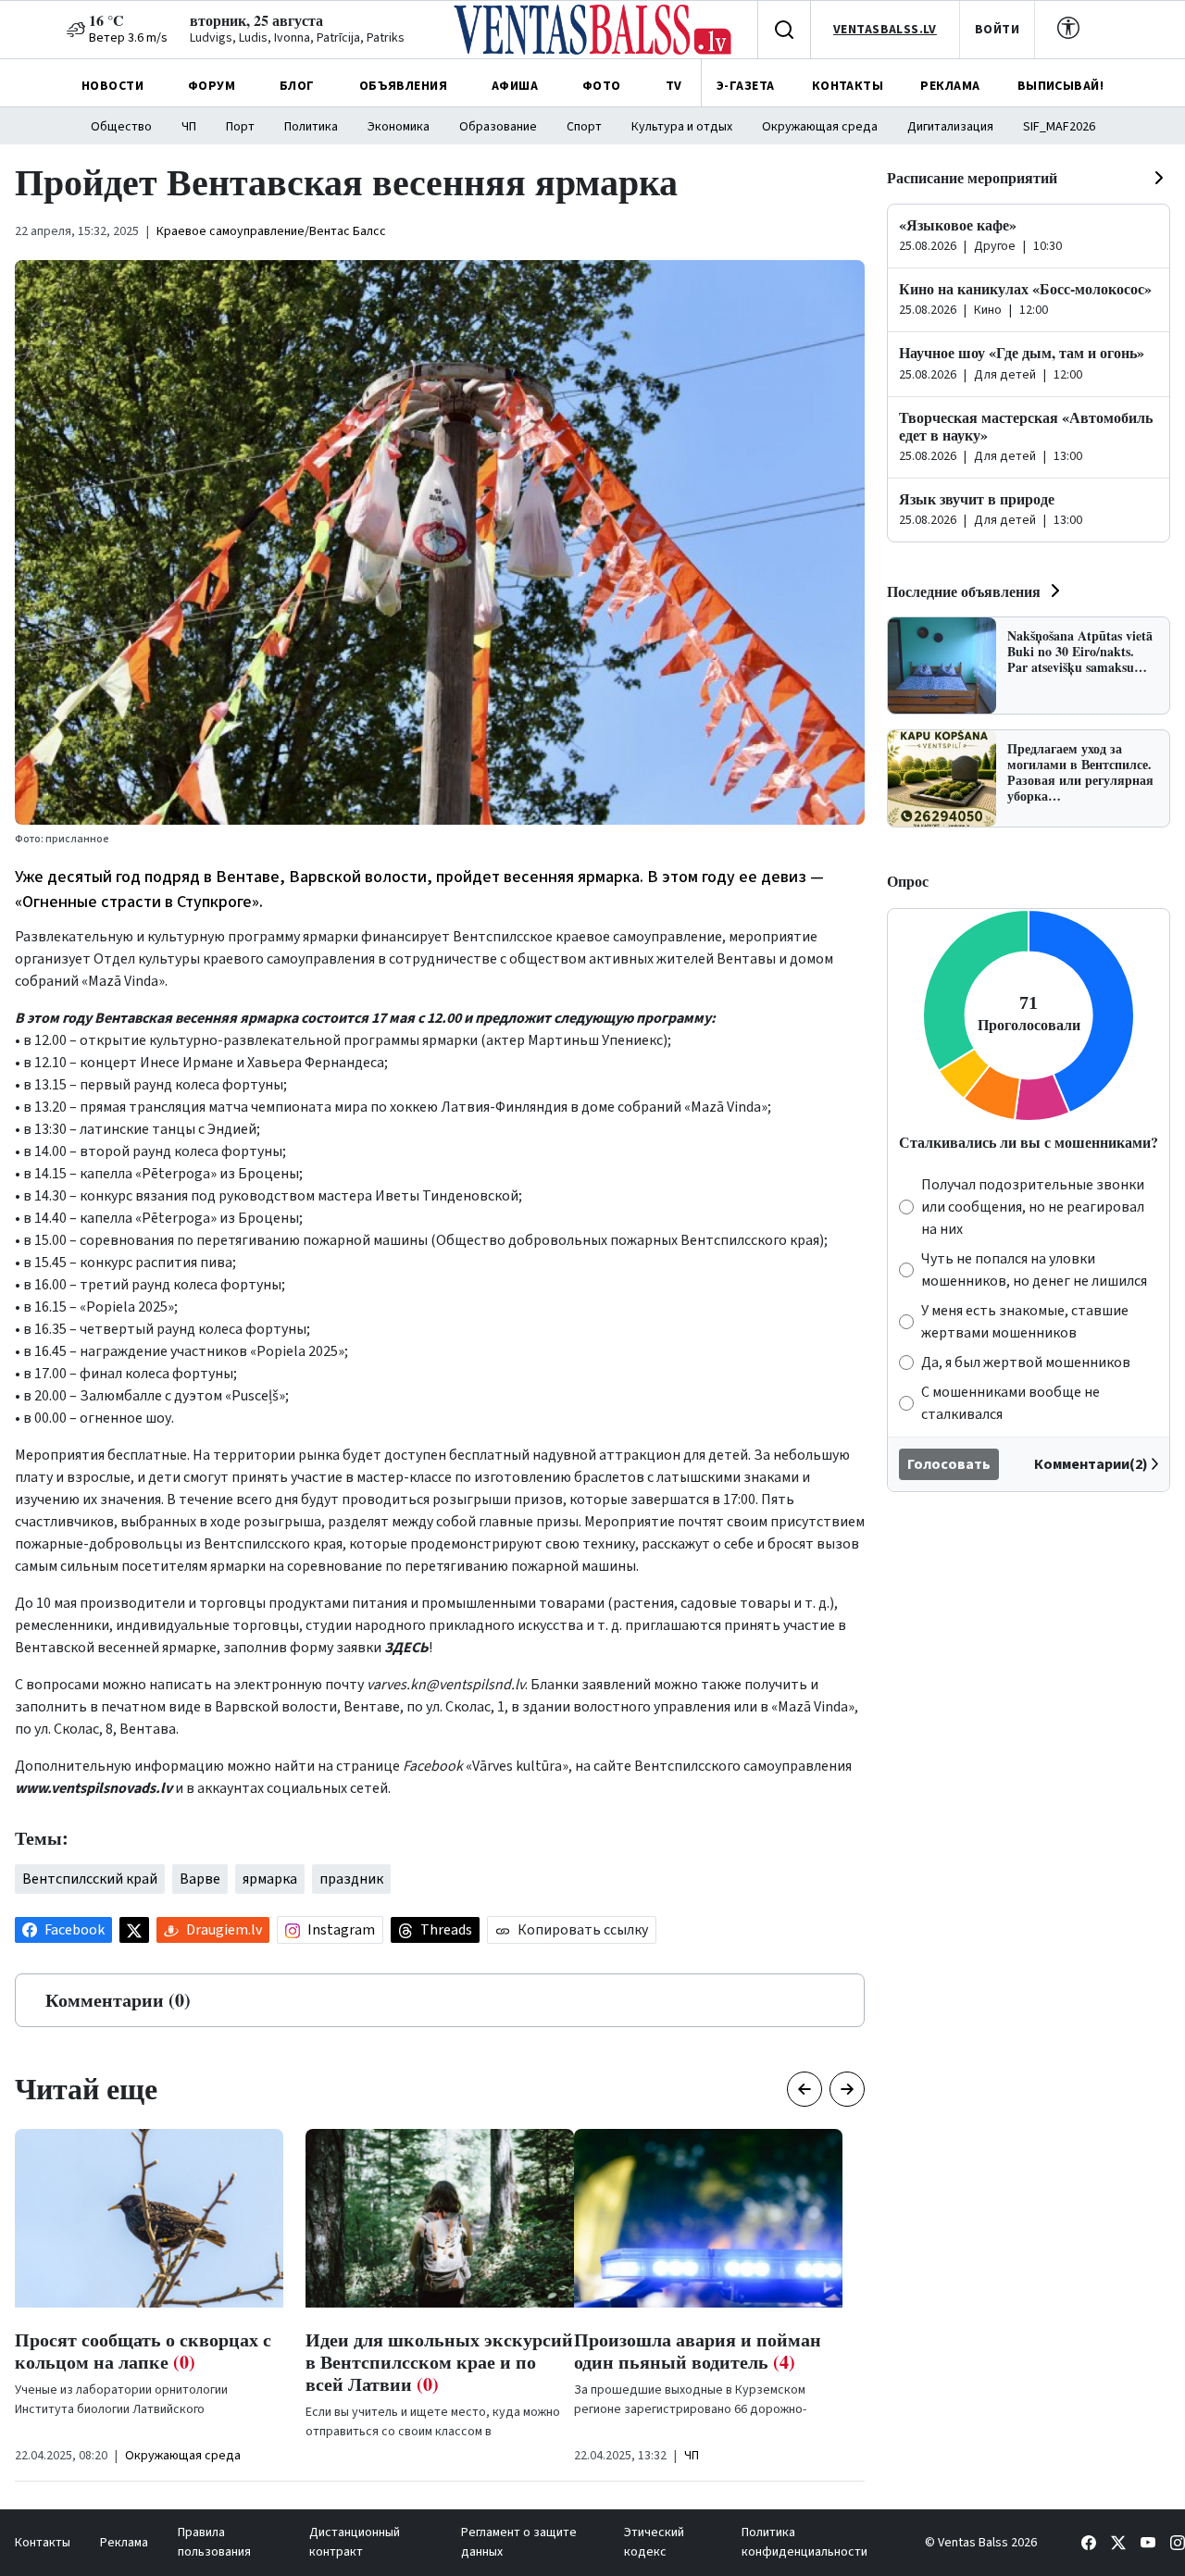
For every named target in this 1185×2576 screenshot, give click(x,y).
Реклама (124, 2543)
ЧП (189, 127)
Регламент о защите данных (519, 2542)
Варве (200, 1879)
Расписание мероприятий (972, 177)
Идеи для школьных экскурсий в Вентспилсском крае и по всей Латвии (439, 2362)
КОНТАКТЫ (848, 86)
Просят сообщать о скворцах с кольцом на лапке (143, 2351)
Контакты (43, 2543)
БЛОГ (297, 86)
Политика (311, 127)
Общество (121, 127)
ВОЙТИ (997, 30)
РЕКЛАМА (950, 86)
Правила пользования (214, 2542)
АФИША (515, 86)
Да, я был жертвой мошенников (1026, 1363)
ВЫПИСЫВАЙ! (1060, 86)
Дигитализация (950, 127)
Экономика (399, 127)
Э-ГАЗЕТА (745, 86)
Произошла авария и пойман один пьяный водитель (698, 2351)
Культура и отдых (682, 127)
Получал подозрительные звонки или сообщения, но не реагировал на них (1033, 1207)
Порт (240, 127)
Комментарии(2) (1091, 1464)
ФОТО (602, 86)
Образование (498, 127)
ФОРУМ (212, 86)
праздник (351, 1879)
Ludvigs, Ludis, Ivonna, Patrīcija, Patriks (297, 38)
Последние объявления (964, 591)
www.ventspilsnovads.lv (94, 1788)
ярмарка (270, 1879)
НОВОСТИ (112, 86)
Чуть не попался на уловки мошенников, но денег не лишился (1034, 1270)
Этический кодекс (654, 2542)
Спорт (584, 127)
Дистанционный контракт (355, 2542)
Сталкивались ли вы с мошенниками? (1029, 1142)
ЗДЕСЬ (406, 1648)
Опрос (908, 881)
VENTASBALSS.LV (885, 30)
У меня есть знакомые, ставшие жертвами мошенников (1025, 1322)
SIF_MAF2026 (1059, 127)
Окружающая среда (820, 127)
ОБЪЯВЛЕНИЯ (403, 86)
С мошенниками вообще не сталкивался (1010, 1403)
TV (674, 86)
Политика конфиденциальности (805, 2542)
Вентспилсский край (90, 1879)
